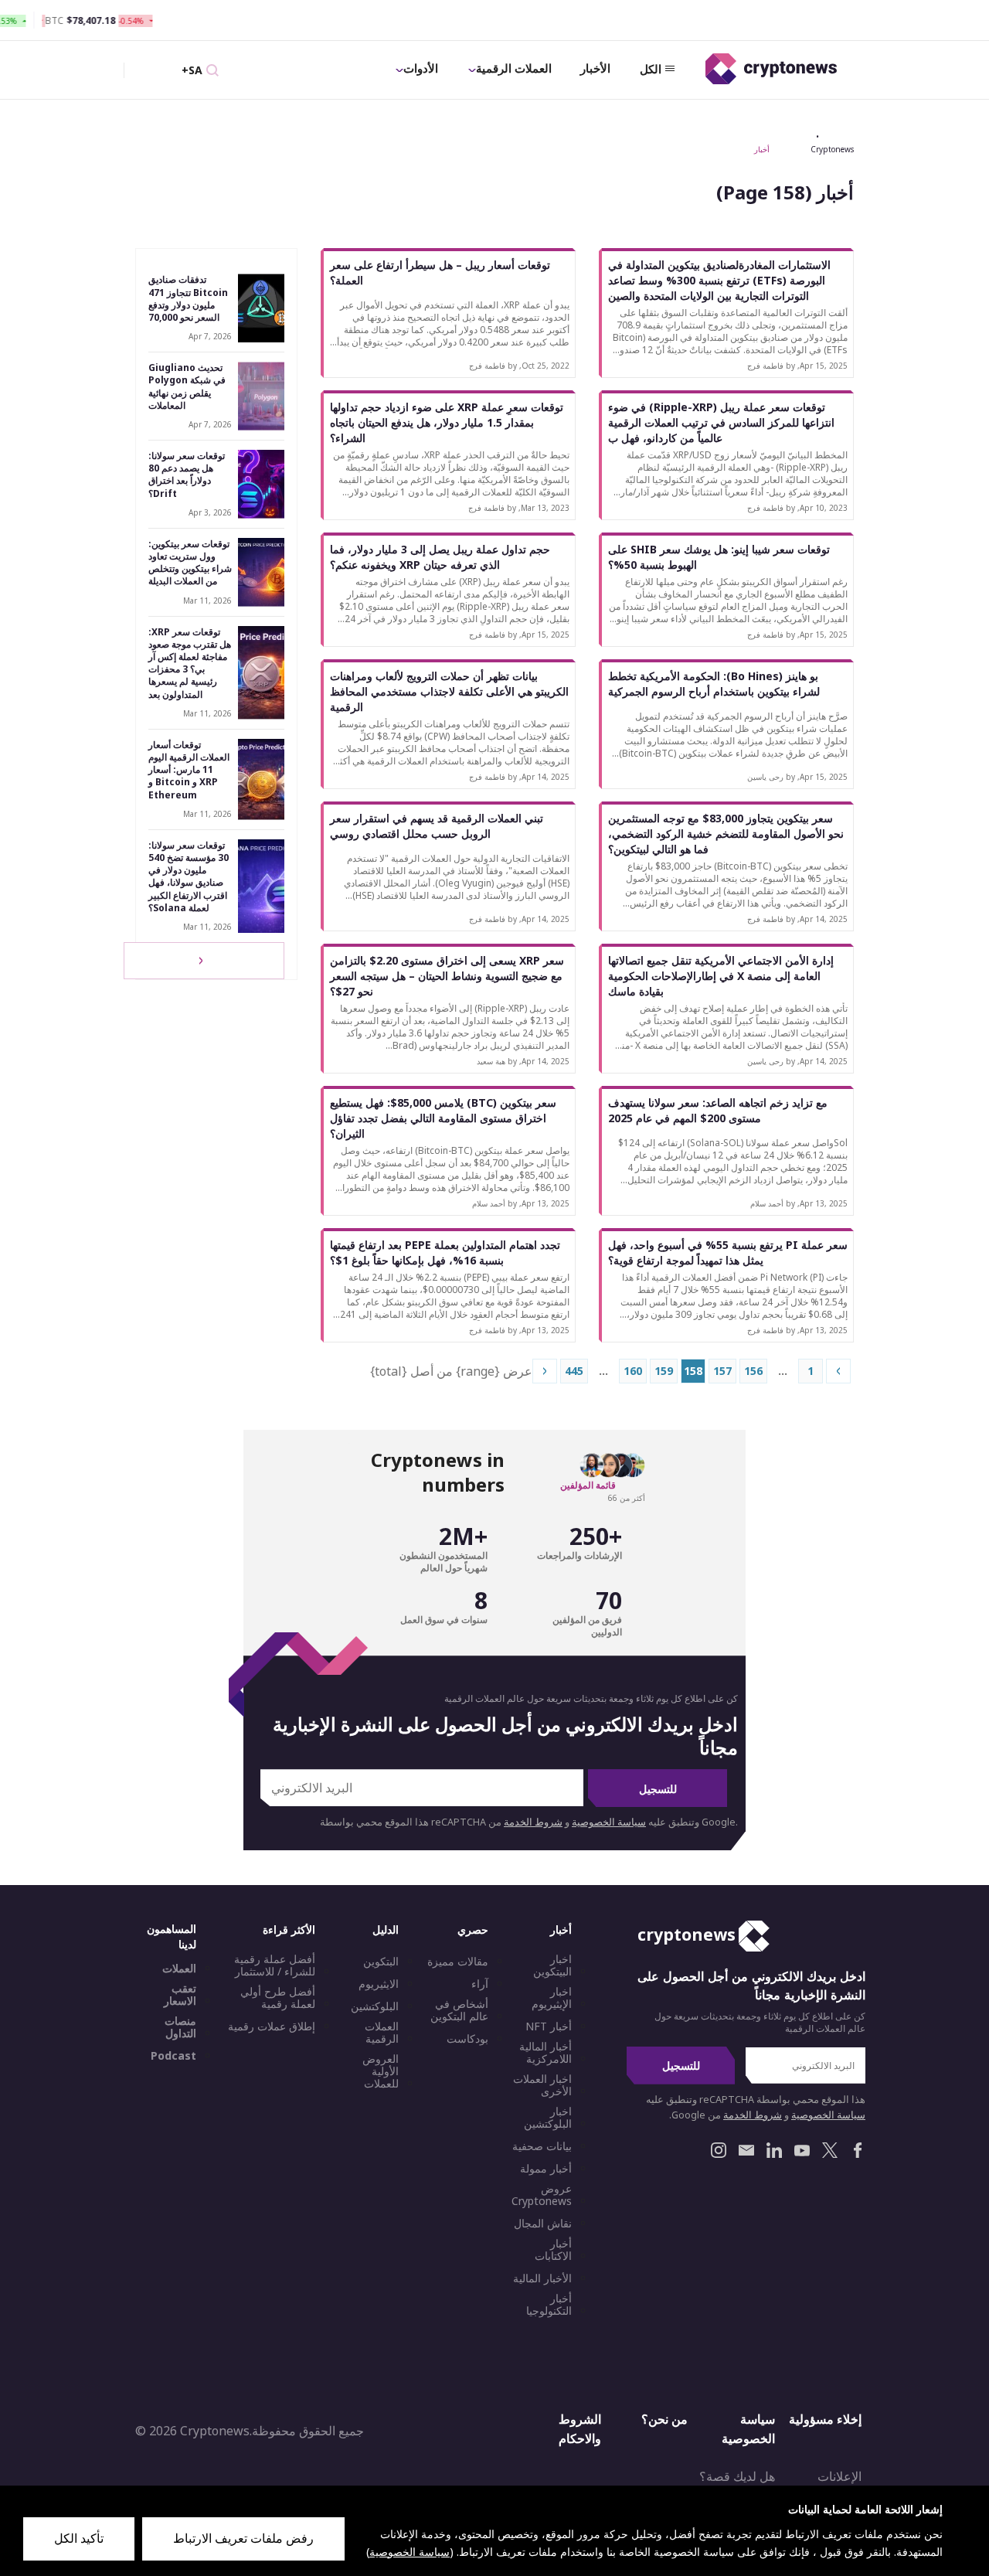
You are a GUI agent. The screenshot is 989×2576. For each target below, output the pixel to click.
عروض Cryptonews (542, 2195)
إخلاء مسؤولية (825, 2419)
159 (664, 1371)
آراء (480, 1984)
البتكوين (381, 1962)
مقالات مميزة (458, 1962)
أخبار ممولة (546, 2169)
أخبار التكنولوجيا (549, 2305)
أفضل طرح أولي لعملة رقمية (278, 1998)
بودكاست (467, 2039)
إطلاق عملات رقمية (272, 2026)
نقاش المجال (543, 2224)
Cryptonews (832, 149)
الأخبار (595, 68)
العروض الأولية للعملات (381, 2071)
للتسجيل (658, 1789)
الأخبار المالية (542, 2278)
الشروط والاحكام (580, 2429)
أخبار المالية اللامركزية (545, 2053)
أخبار (762, 149)
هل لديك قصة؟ (737, 2476)
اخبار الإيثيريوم (552, 1998)
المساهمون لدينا (172, 1936)
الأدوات (421, 68)
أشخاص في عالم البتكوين (459, 2010)
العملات (179, 1969)
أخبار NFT (549, 2026)
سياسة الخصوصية (609, 1822)
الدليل (386, 1929)
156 (753, 1371)
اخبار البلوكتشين (548, 2118)
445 (574, 1371)
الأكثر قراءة (289, 1929)
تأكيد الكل (79, 2538)
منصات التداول (180, 2027)
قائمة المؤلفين (588, 1485)
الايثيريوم (379, 1984)
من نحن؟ (664, 2419)
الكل (651, 69)
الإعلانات (839, 2476)
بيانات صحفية (542, 2146)
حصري (473, 1929)
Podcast (173, 2056)
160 (633, 1371)
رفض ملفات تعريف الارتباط (243, 2538)
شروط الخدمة (533, 1822)
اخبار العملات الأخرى (542, 2085)
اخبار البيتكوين (552, 1965)
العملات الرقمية (514, 68)
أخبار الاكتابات (553, 2250)
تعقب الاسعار (180, 1995)
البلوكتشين (375, 2006)
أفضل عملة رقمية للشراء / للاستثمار (275, 1965)
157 (722, 1371)
